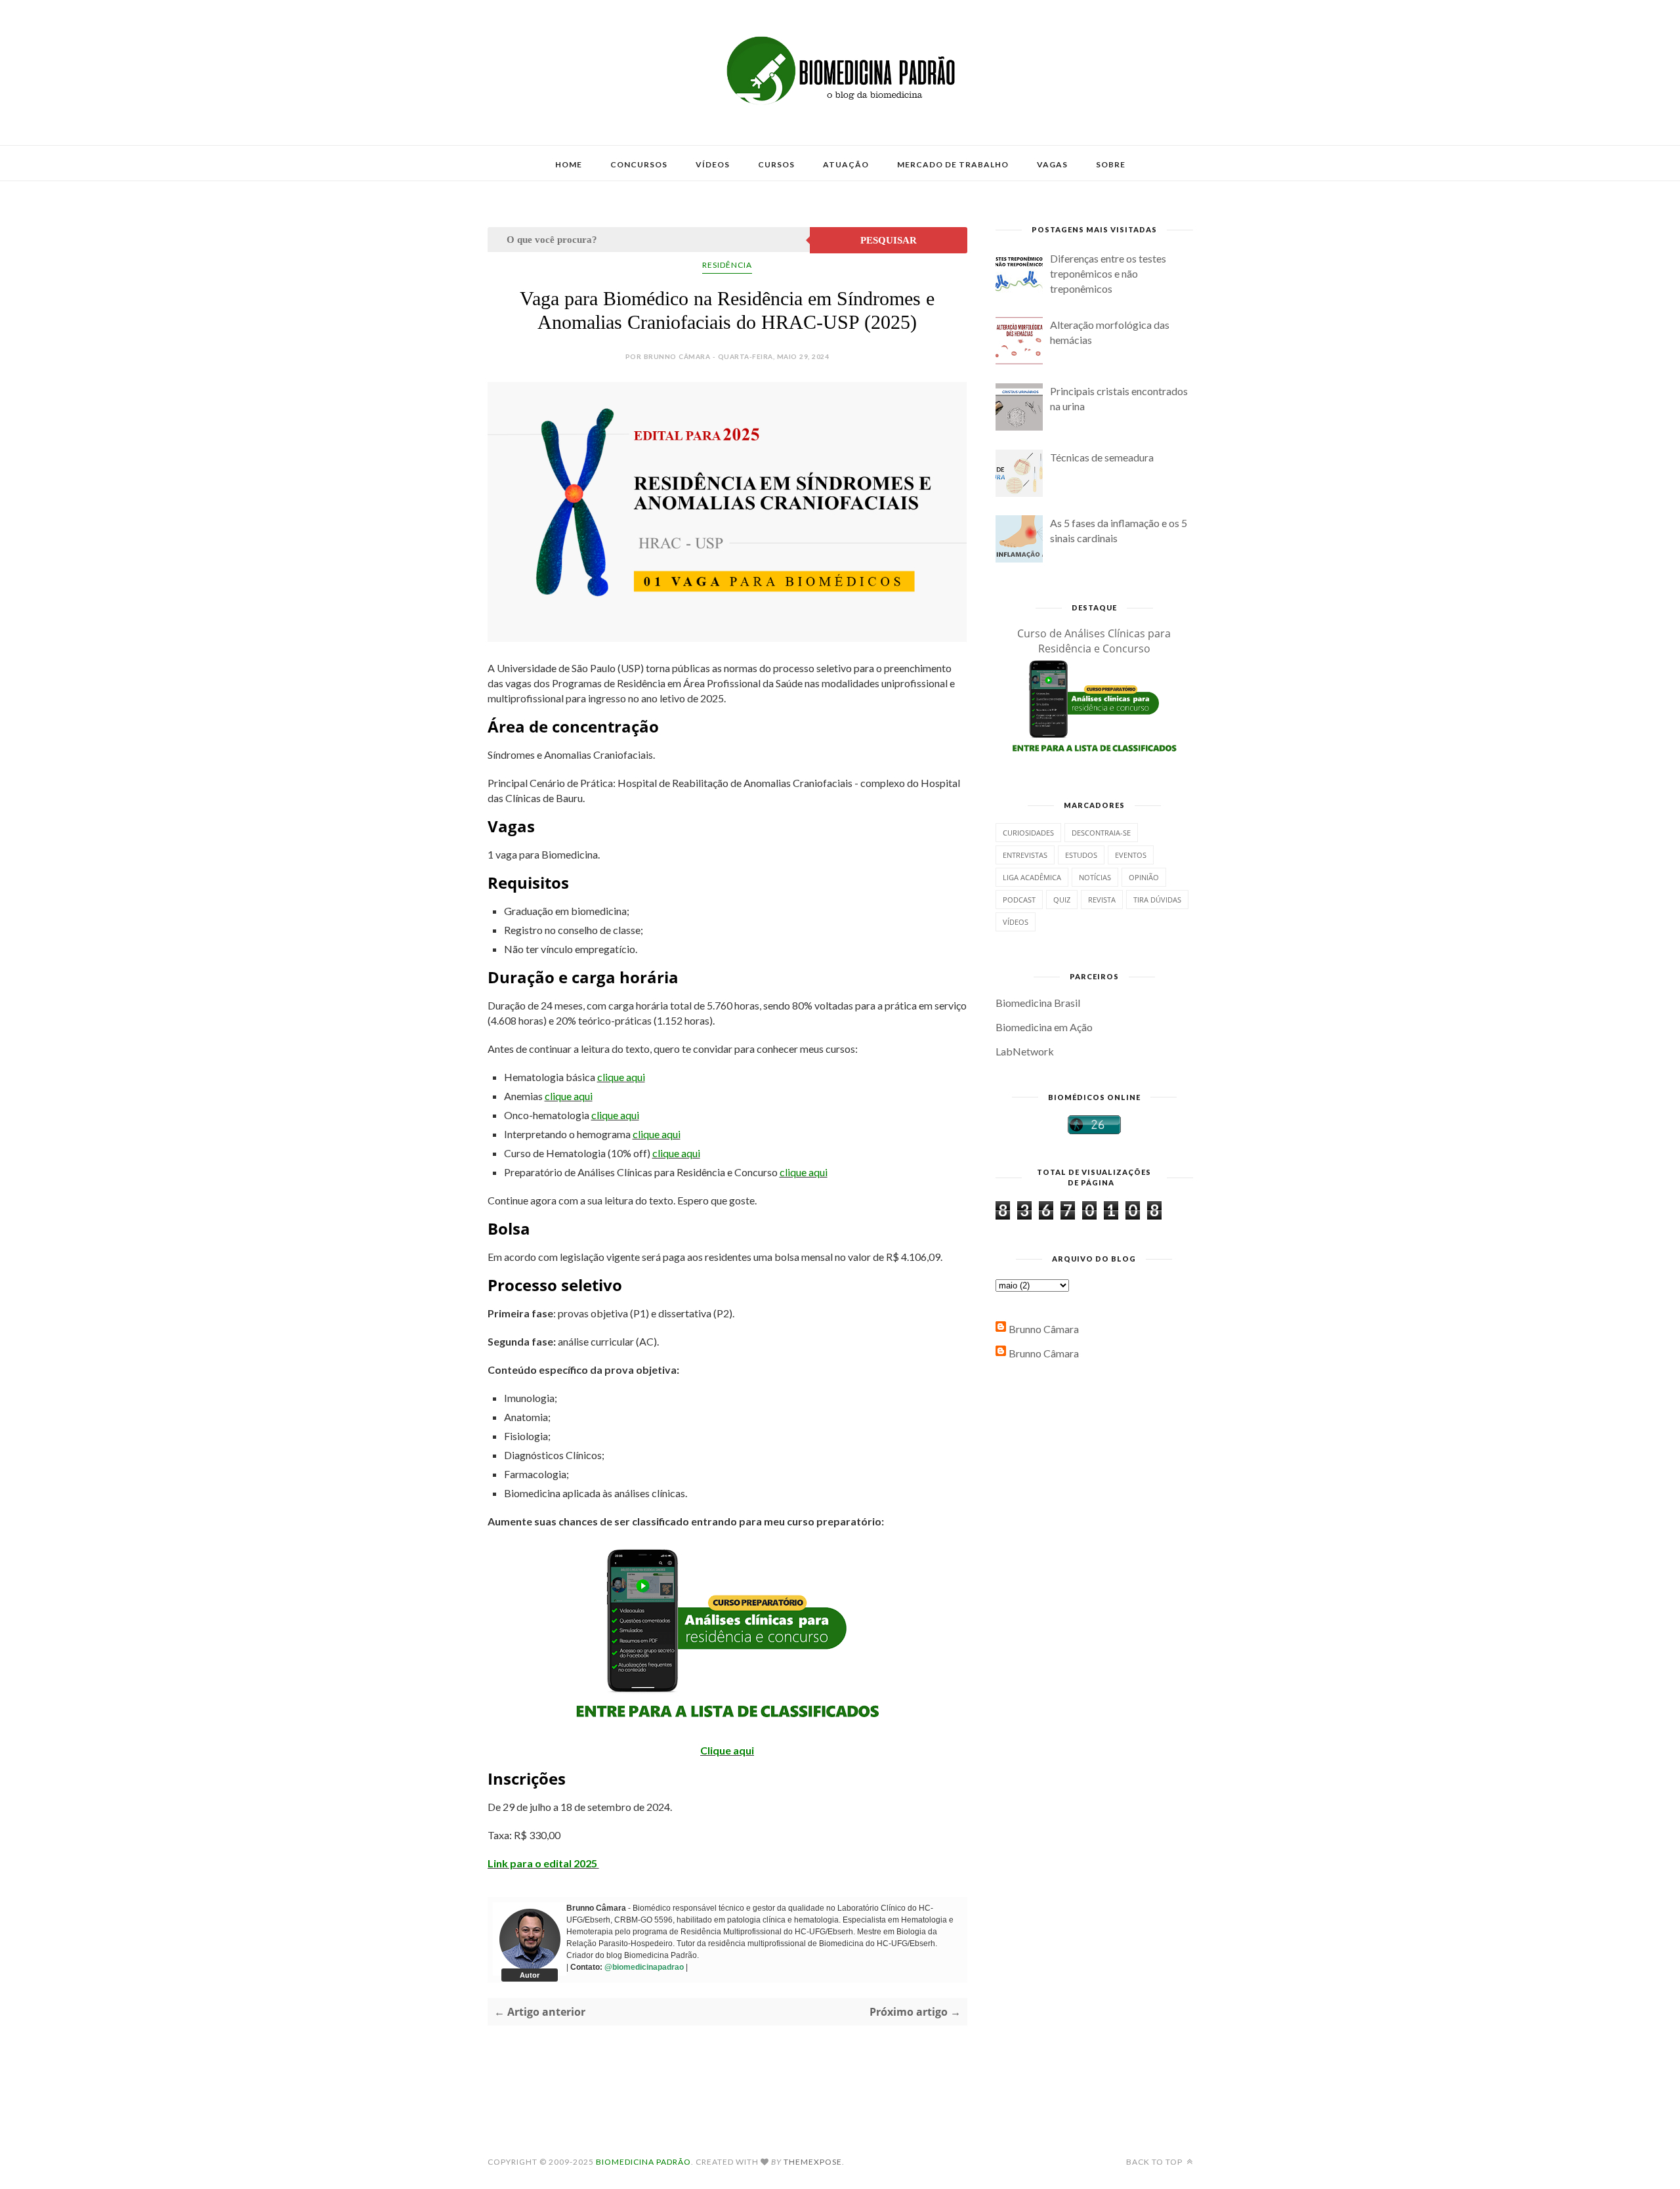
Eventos (1131, 855)
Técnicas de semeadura (1102, 457)
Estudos (1081, 855)
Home (569, 164)
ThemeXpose (813, 2162)
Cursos (776, 164)
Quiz (1062, 900)
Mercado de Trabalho (953, 164)
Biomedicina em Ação (1044, 1027)
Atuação (846, 164)
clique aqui (621, 1077)
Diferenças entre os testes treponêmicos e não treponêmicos (1108, 273)
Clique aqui (727, 1750)
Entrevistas (1025, 855)
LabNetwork (1025, 1051)
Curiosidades (1028, 833)
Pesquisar (889, 240)
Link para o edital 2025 (543, 1863)
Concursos (639, 164)
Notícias (1095, 877)
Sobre (1111, 164)
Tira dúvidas (1157, 900)
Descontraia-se (1101, 833)
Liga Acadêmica (1032, 877)
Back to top (1155, 2162)
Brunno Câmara (1044, 1329)
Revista (1102, 900)
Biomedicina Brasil (1038, 1003)
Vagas (1052, 164)
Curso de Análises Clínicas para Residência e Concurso (1094, 641)
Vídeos (713, 164)
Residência (727, 265)
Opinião (1144, 877)
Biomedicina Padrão (643, 2162)
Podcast (1019, 900)
